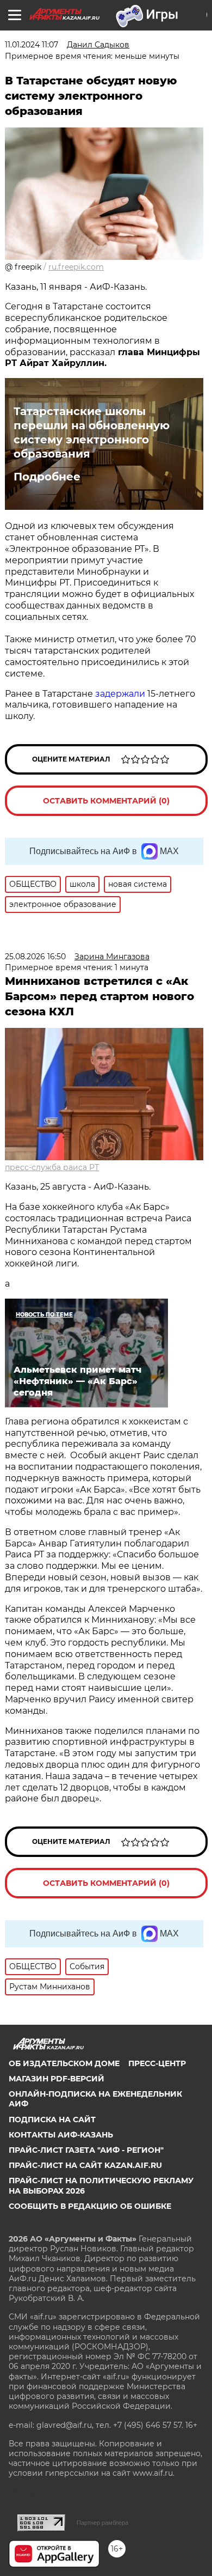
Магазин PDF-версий (57, 2079)
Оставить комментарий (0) (106, 801)
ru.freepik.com (76, 267)
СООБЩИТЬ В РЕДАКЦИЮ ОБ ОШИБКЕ (90, 2206)
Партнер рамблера (102, 2523)
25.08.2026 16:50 (35, 957)
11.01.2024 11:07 (32, 45)
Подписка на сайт (52, 2120)
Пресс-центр (157, 2063)
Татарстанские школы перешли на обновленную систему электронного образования (92, 433)
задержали (120, 694)
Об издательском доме (64, 2063)
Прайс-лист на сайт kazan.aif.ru (85, 2165)
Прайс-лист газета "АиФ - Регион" (86, 2150)
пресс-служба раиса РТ (52, 1167)
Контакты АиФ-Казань (61, 2135)
